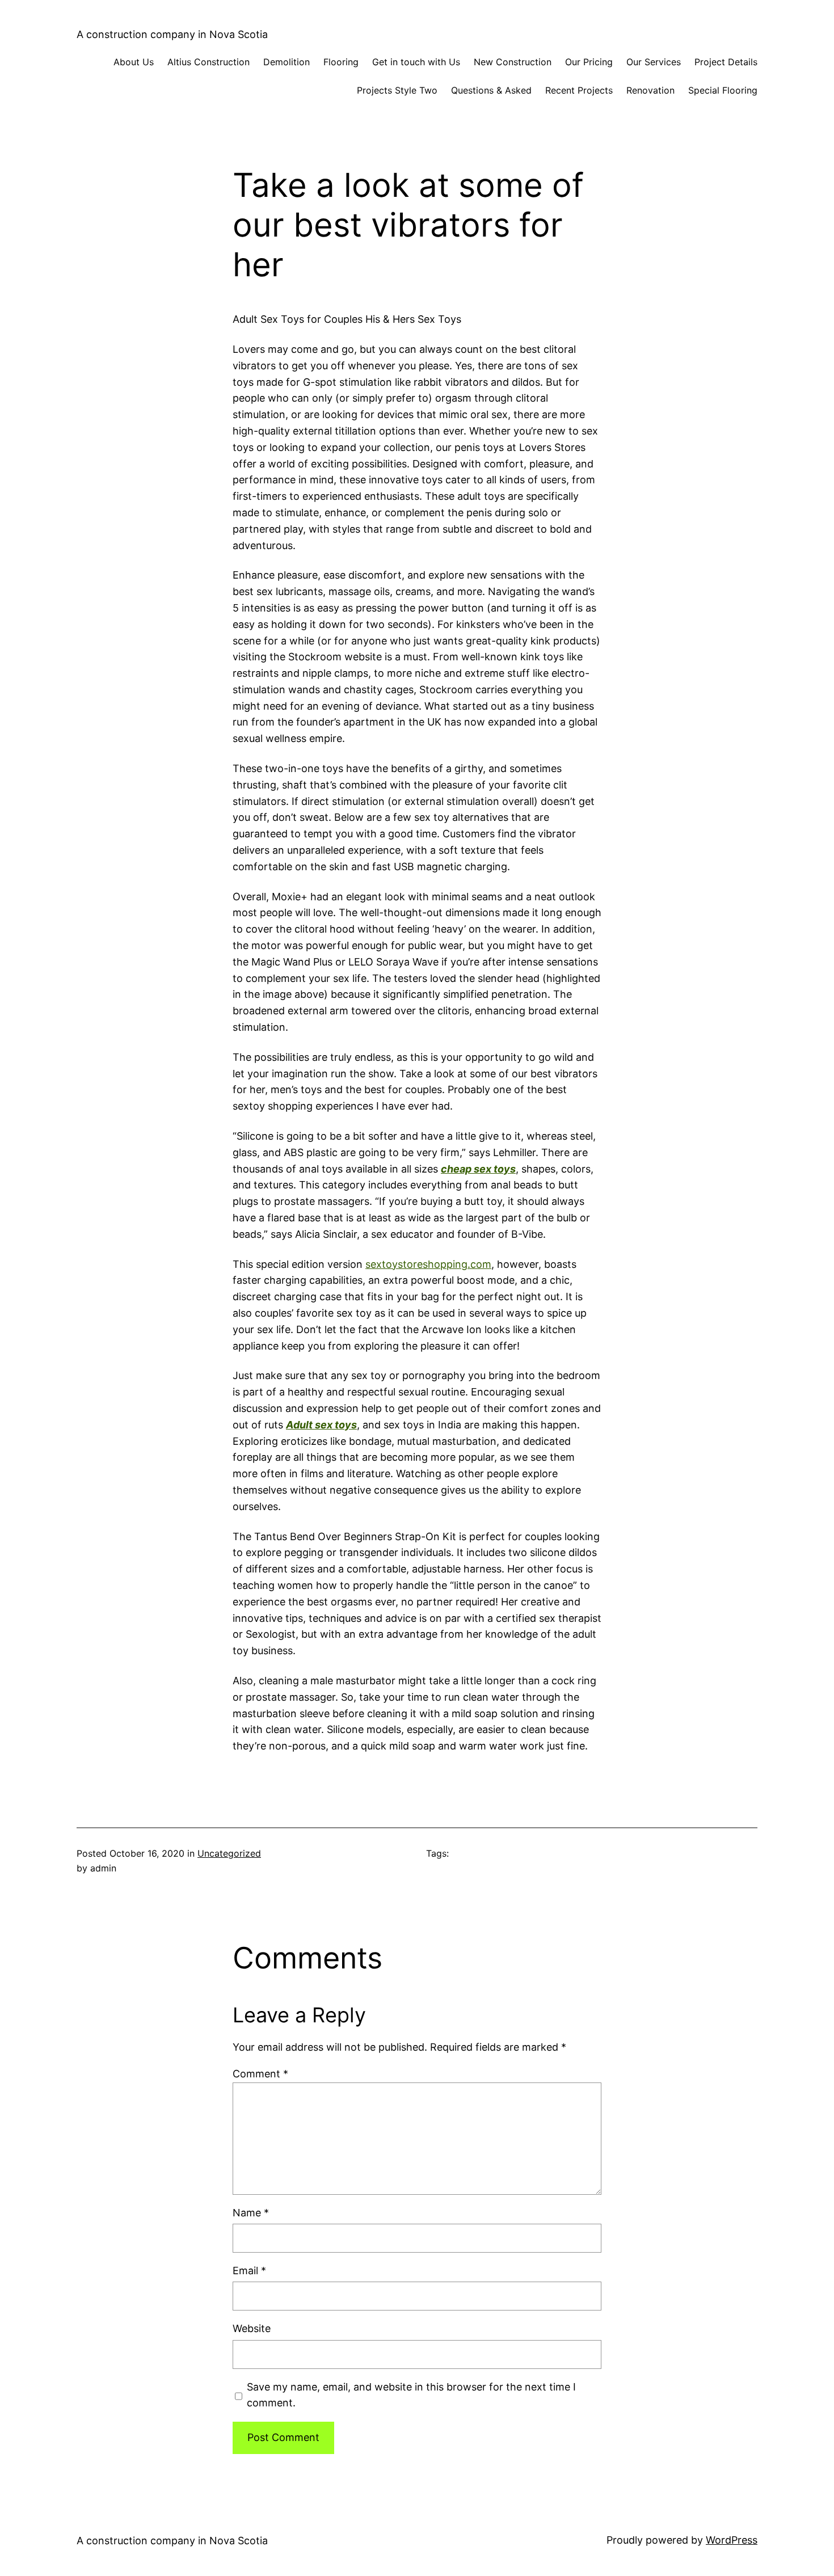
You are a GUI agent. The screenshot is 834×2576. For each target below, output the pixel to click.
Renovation (650, 90)
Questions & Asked (491, 90)
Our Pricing (589, 62)
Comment (260, 2074)
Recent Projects (579, 90)
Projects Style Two (397, 90)
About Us (134, 62)
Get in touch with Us (416, 62)
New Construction (513, 62)
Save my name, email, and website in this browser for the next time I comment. (411, 2395)
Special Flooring (723, 90)
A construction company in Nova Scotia (172, 34)
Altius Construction (208, 62)
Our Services (654, 62)
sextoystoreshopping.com (428, 1264)
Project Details (726, 62)
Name (251, 2213)
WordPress (732, 2540)
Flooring (341, 62)
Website (252, 2328)
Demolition (287, 62)
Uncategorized (229, 1853)
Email (249, 2271)
